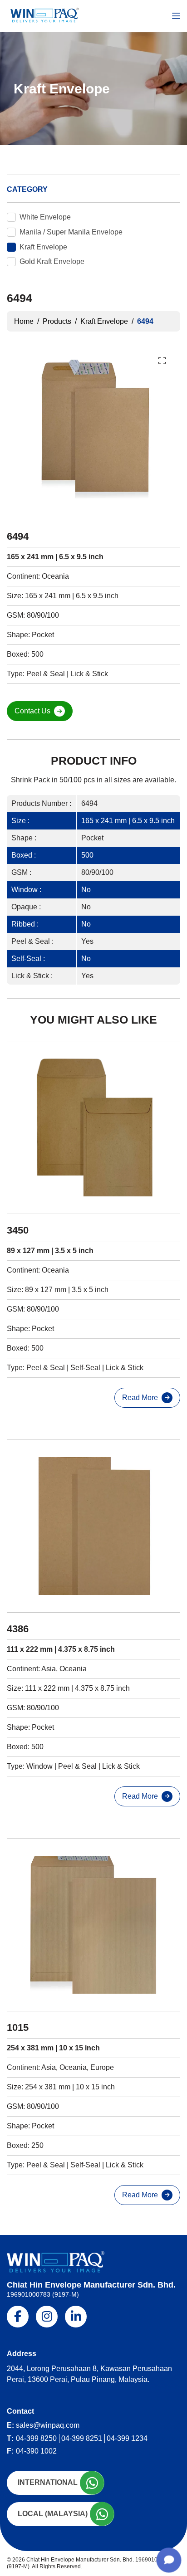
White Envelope (45, 217)
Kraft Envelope (43, 247)
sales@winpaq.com (48, 2425)
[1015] (93, 1925)
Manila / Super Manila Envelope (71, 232)
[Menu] (176, 16)
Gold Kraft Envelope (52, 261)
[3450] (93, 1127)
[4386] (93, 1526)
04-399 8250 (36, 2438)
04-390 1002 (36, 2451)
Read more (140, 1398)
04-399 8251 (82, 2438)
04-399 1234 (127, 2438)
